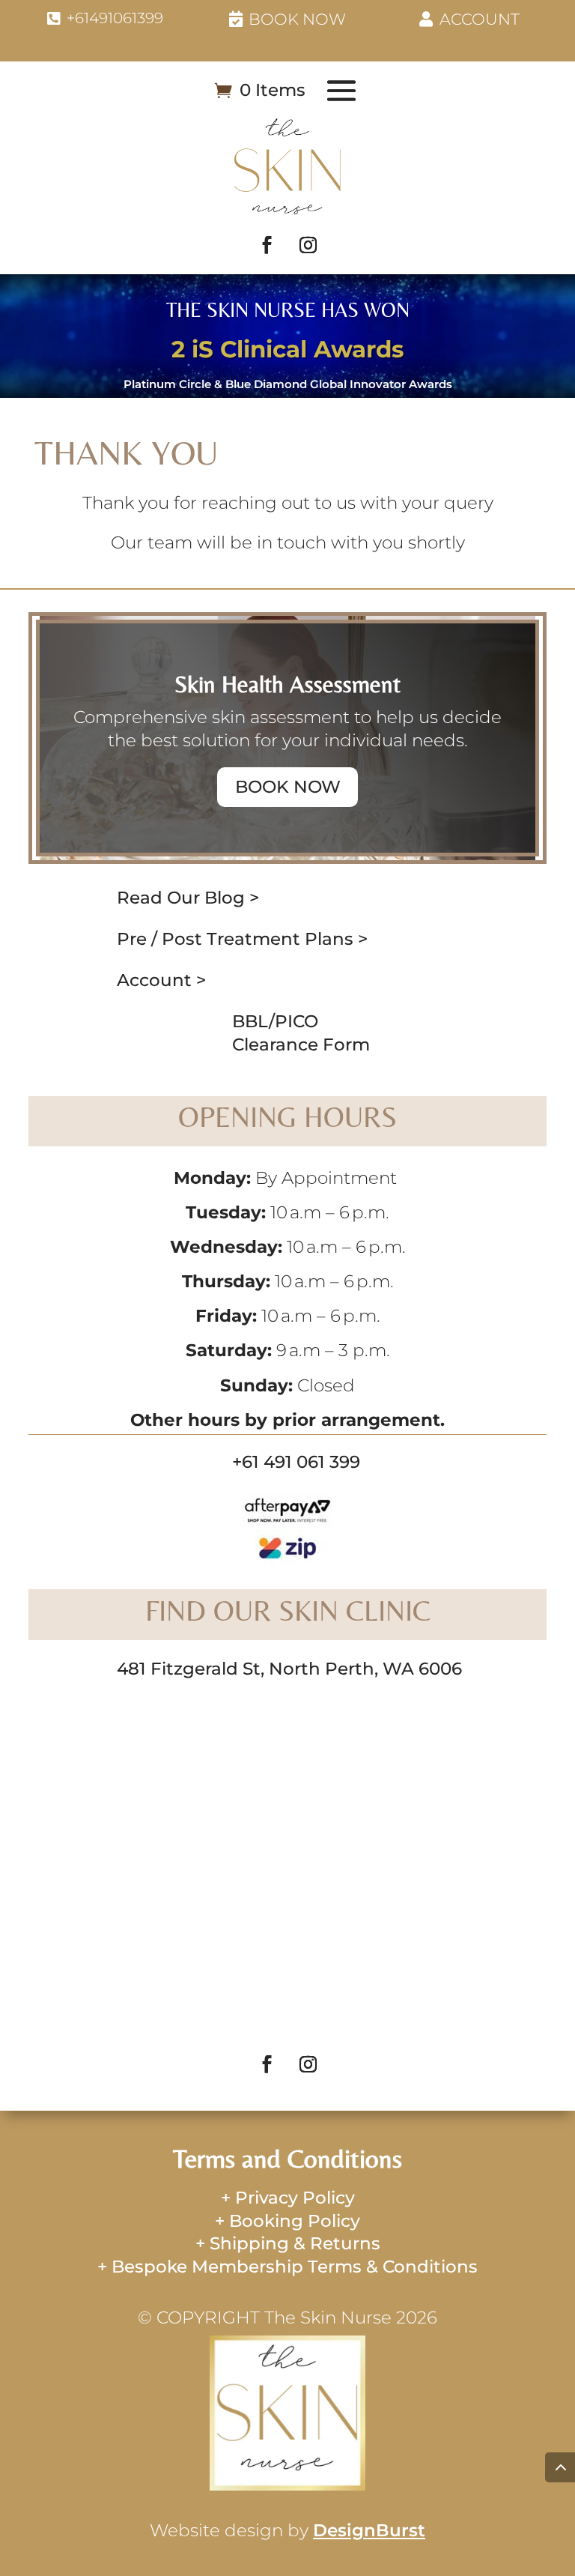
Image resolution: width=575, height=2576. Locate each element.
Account (480, 19)
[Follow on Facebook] (267, 245)
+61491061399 (115, 18)
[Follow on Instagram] (308, 245)
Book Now (297, 19)
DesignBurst (369, 2530)
